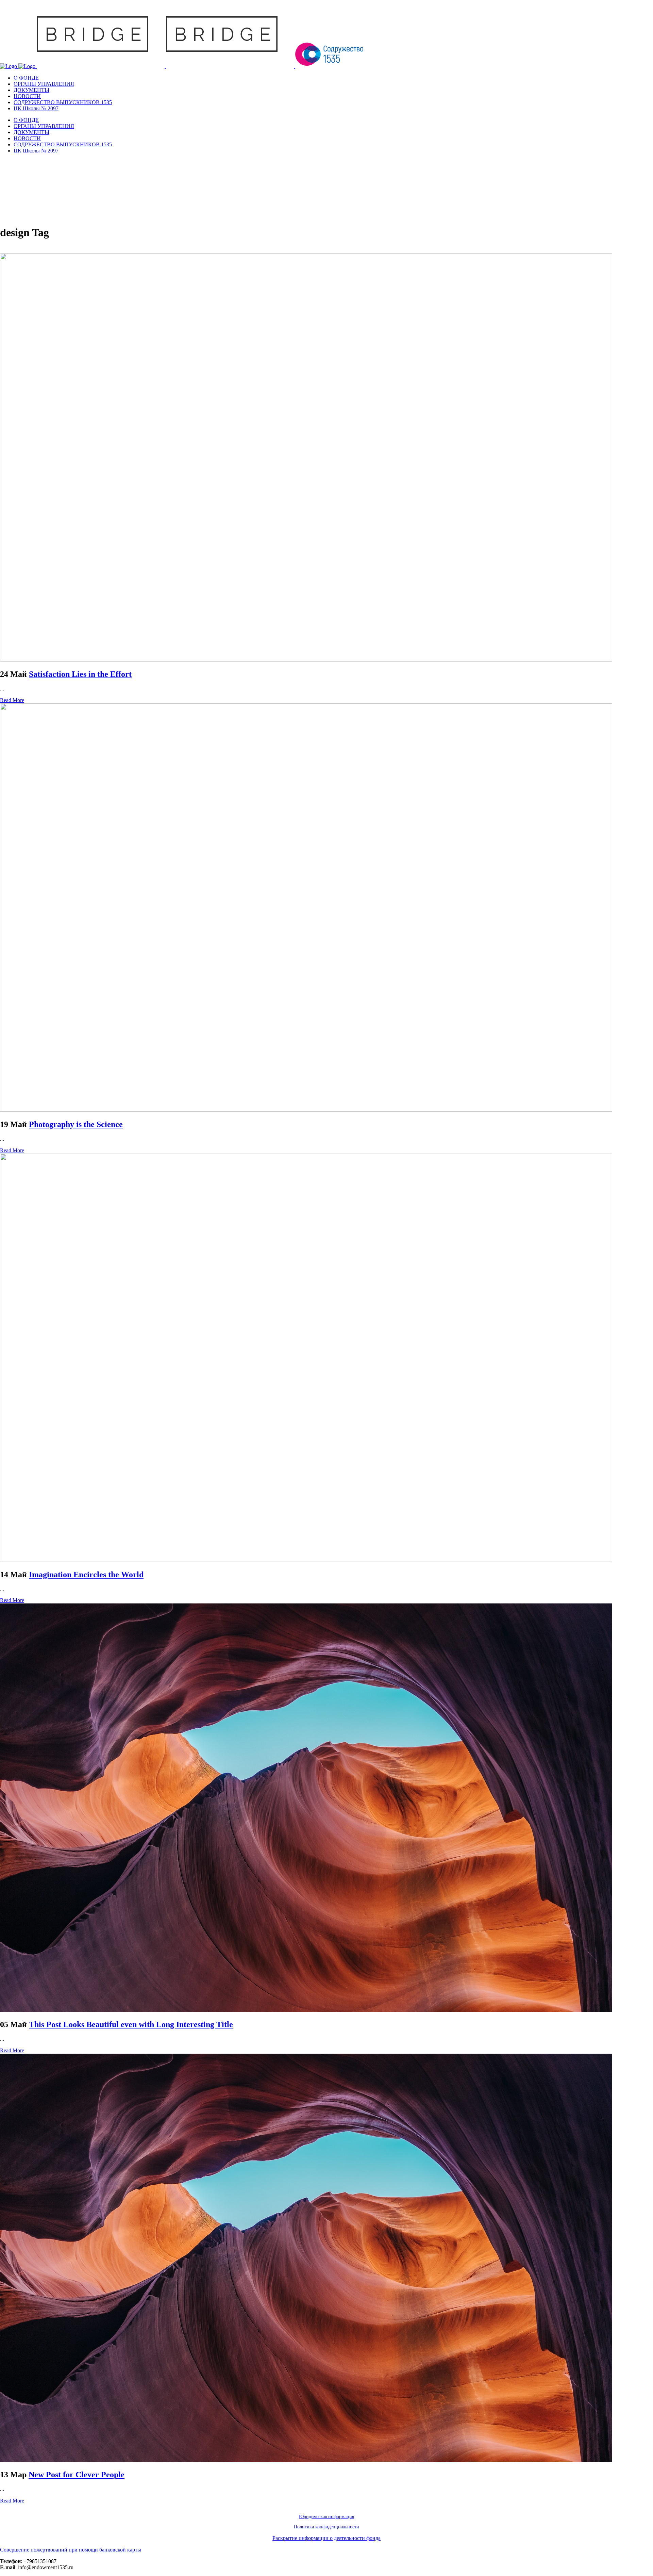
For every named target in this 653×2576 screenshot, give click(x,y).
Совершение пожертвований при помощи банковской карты (71, 2550)
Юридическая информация (326, 2517)
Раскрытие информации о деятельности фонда (326, 2538)
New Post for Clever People (77, 2475)
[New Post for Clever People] (306, 2460)
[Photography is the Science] (306, 1110)
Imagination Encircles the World (86, 1575)
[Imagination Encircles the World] (306, 1560)
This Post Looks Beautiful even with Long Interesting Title (131, 2024)
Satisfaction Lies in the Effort (80, 674)
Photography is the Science (76, 1124)
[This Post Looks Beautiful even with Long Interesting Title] (306, 2010)
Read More (12, 700)
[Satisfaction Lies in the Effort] (306, 660)
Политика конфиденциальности (326, 2527)
